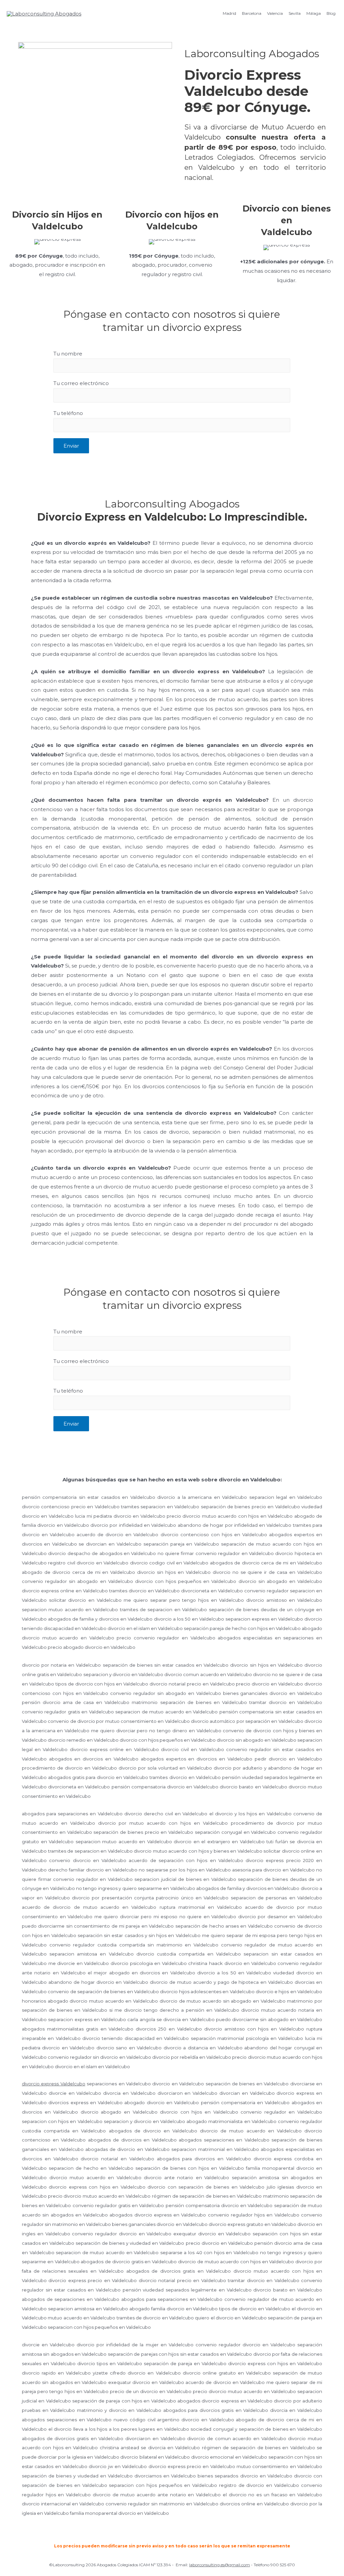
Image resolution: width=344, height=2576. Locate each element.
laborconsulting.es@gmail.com (220, 2565)
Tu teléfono (68, 413)
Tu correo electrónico (81, 383)
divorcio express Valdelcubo (54, 2084)
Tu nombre (68, 354)
